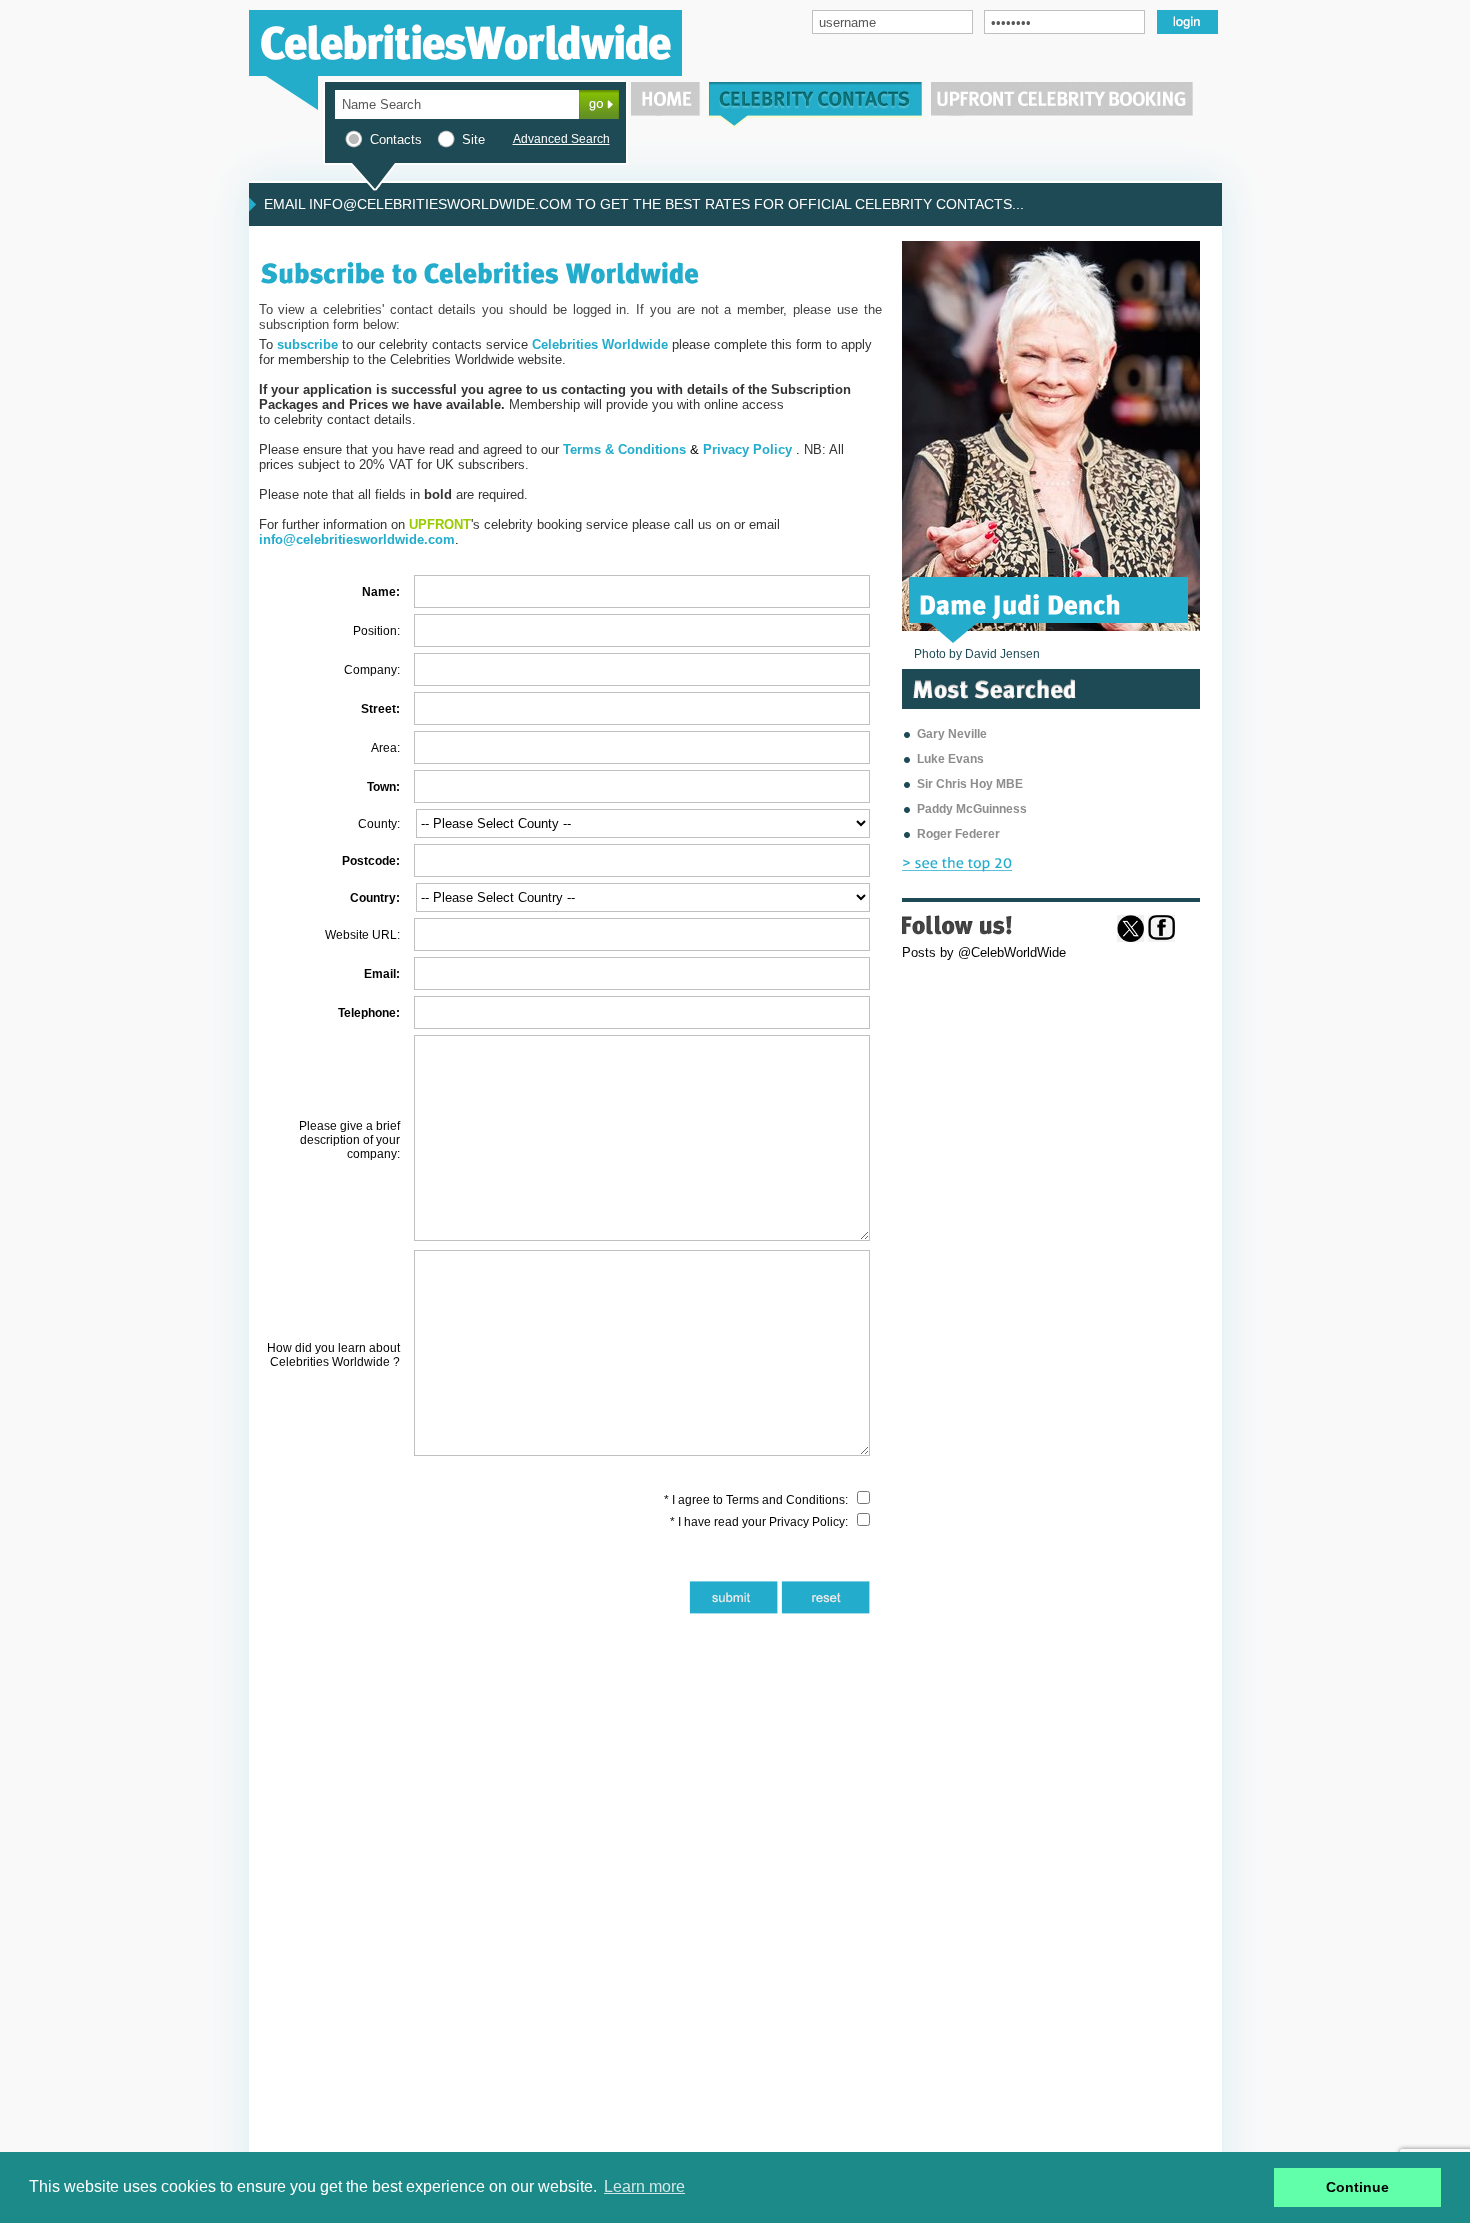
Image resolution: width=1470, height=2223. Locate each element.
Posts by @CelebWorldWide (984, 952)
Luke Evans (950, 759)
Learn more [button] (644, 2186)
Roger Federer (958, 834)
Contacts (396, 139)
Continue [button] (1357, 2187)
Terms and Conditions (785, 1500)
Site (473, 139)
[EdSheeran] (987, 603)
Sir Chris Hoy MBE (970, 784)
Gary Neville (952, 734)
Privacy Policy (807, 1522)
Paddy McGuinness (972, 809)
